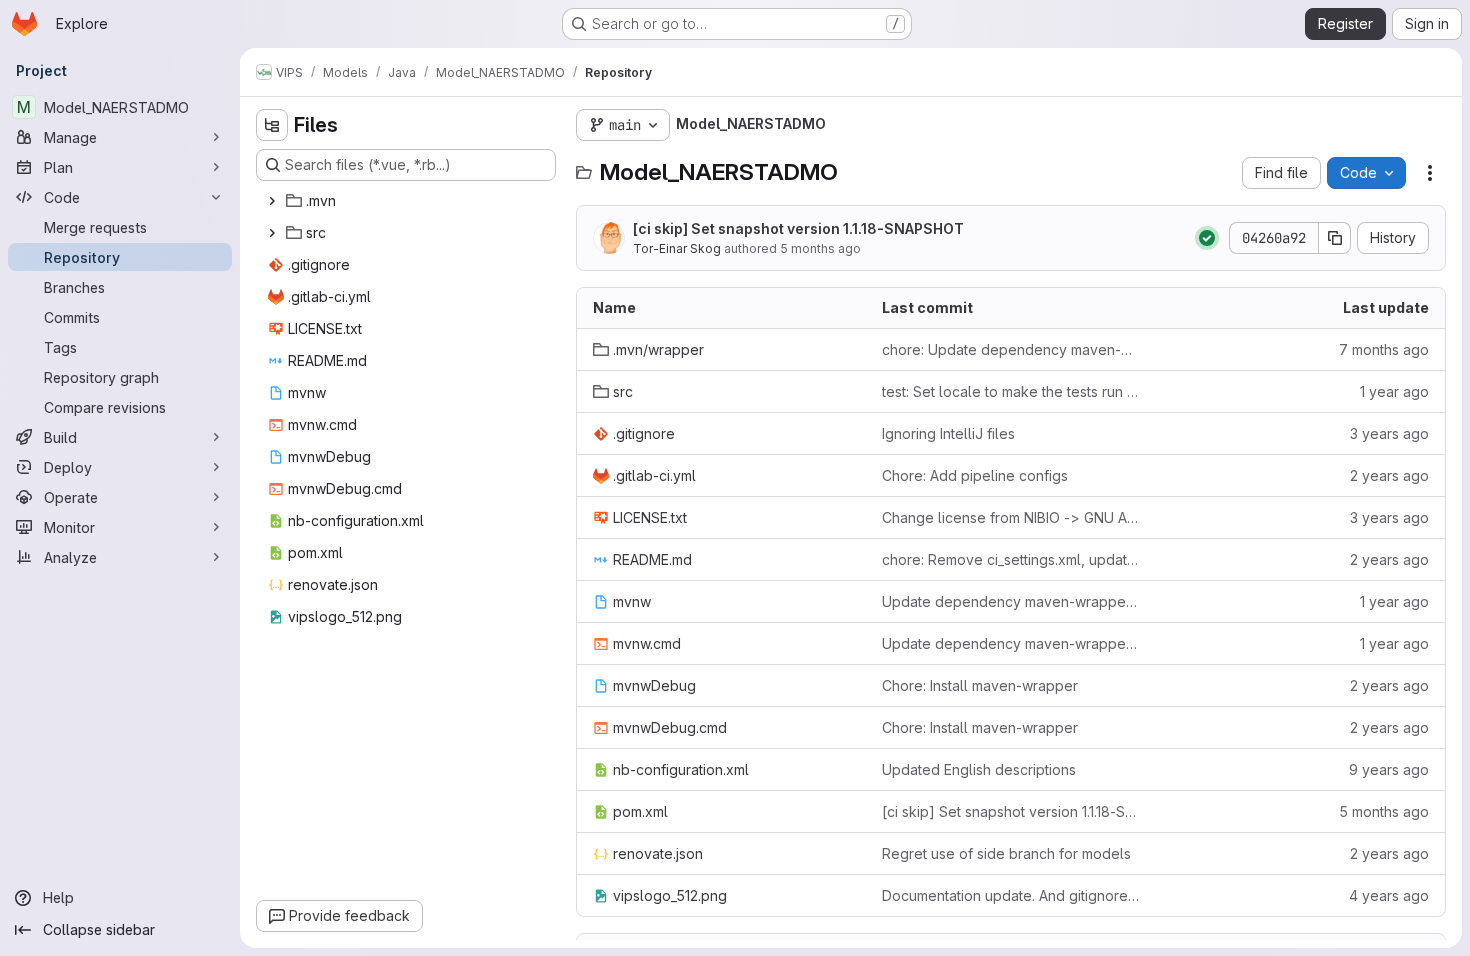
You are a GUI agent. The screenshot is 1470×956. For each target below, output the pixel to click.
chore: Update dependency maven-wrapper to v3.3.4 (1010, 349)
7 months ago (1384, 349)
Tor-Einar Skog (677, 248)
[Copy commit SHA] (1335, 238)
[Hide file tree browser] (272, 125)
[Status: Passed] (1207, 238)
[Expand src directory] (272, 233)
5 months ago (820, 248)
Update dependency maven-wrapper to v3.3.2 (1010, 601)
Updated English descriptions (979, 769)
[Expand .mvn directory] (272, 201)
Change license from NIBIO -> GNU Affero (1010, 517)
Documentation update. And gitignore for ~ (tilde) (1010, 895)
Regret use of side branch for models (1006, 853)
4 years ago (1389, 895)
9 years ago (1389, 769)
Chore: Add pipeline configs (975, 475)
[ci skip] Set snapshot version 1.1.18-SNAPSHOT (798, 228)
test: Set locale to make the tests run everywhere (1010, 391)
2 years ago (1389, 475)
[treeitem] (408, 201)
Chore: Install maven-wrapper (980, 685)
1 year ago (1394, 391)
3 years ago (1389, 433)
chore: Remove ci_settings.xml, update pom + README (1010, 559)
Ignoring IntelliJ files (948, 433)
